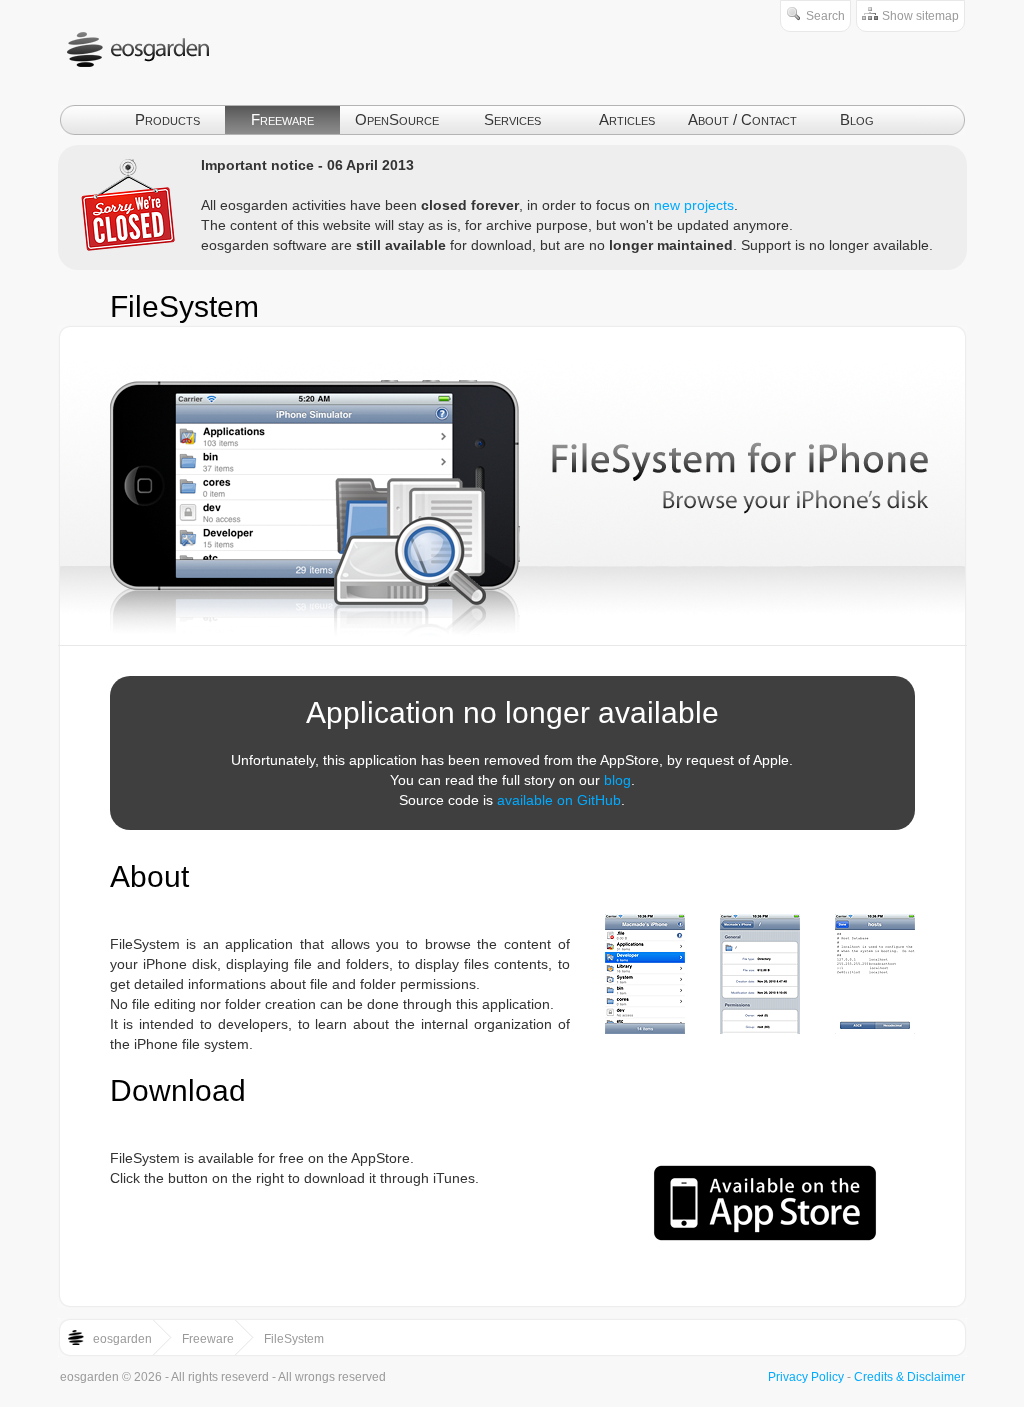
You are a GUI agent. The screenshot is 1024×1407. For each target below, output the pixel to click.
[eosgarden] (142, 95)
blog (617, 780)
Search (825, 16)
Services (512, 119)
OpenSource (397, 119)
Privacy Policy (806, 1377)
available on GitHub (559, 800)
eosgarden (122, 1339)
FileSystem (184, 306)
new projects (694, 205)
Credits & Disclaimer (909, 1377)
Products (167, 119)
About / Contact (742, 119)
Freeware (282, 119)
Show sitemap (920, 16)
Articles (627, 119)
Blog (857, 119)
